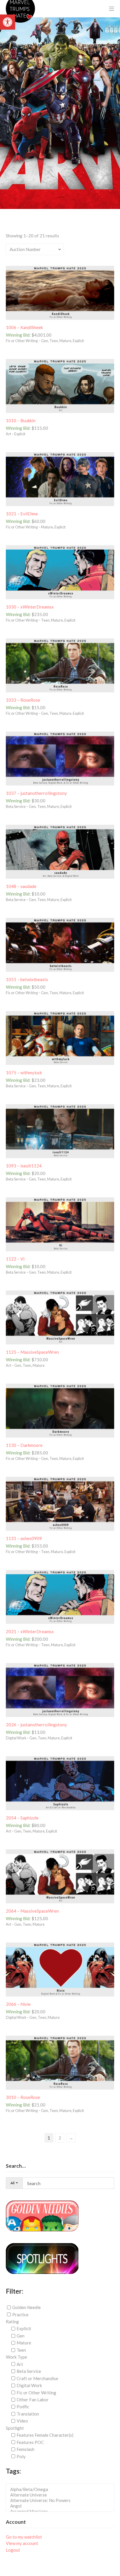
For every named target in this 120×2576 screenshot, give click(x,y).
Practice (20, 2315)
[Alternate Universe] (62, 2495)
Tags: (13, 2471)
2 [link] (60, 2138)
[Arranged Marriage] (62, 2511)
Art (20, 2364)
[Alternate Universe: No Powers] (62, 2500)
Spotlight (15, 2428)
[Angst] (62, 2506)
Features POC (30, 2442)
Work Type (16, 2357)
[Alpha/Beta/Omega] (62, 2489)
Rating (12, 2322)
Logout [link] (13, 2550)
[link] (8, 22)
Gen (21, 2336)
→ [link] (71, 2138)
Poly (21, 2456)
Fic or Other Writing (36, 2392)
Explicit (24, 2328)
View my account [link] (22, 2543)
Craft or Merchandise (37, 2378)
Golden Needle (27, 2307)
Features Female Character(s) (45, 2435)
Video (22, 2421)
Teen (21, 2350)
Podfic (23, 2407)
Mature (24, 2343)
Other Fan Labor (33, 2400)
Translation (28, 2414)
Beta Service (29, 2371)
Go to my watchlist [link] (24, 2537)
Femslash (25, 2449)
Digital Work (29, 2385)
